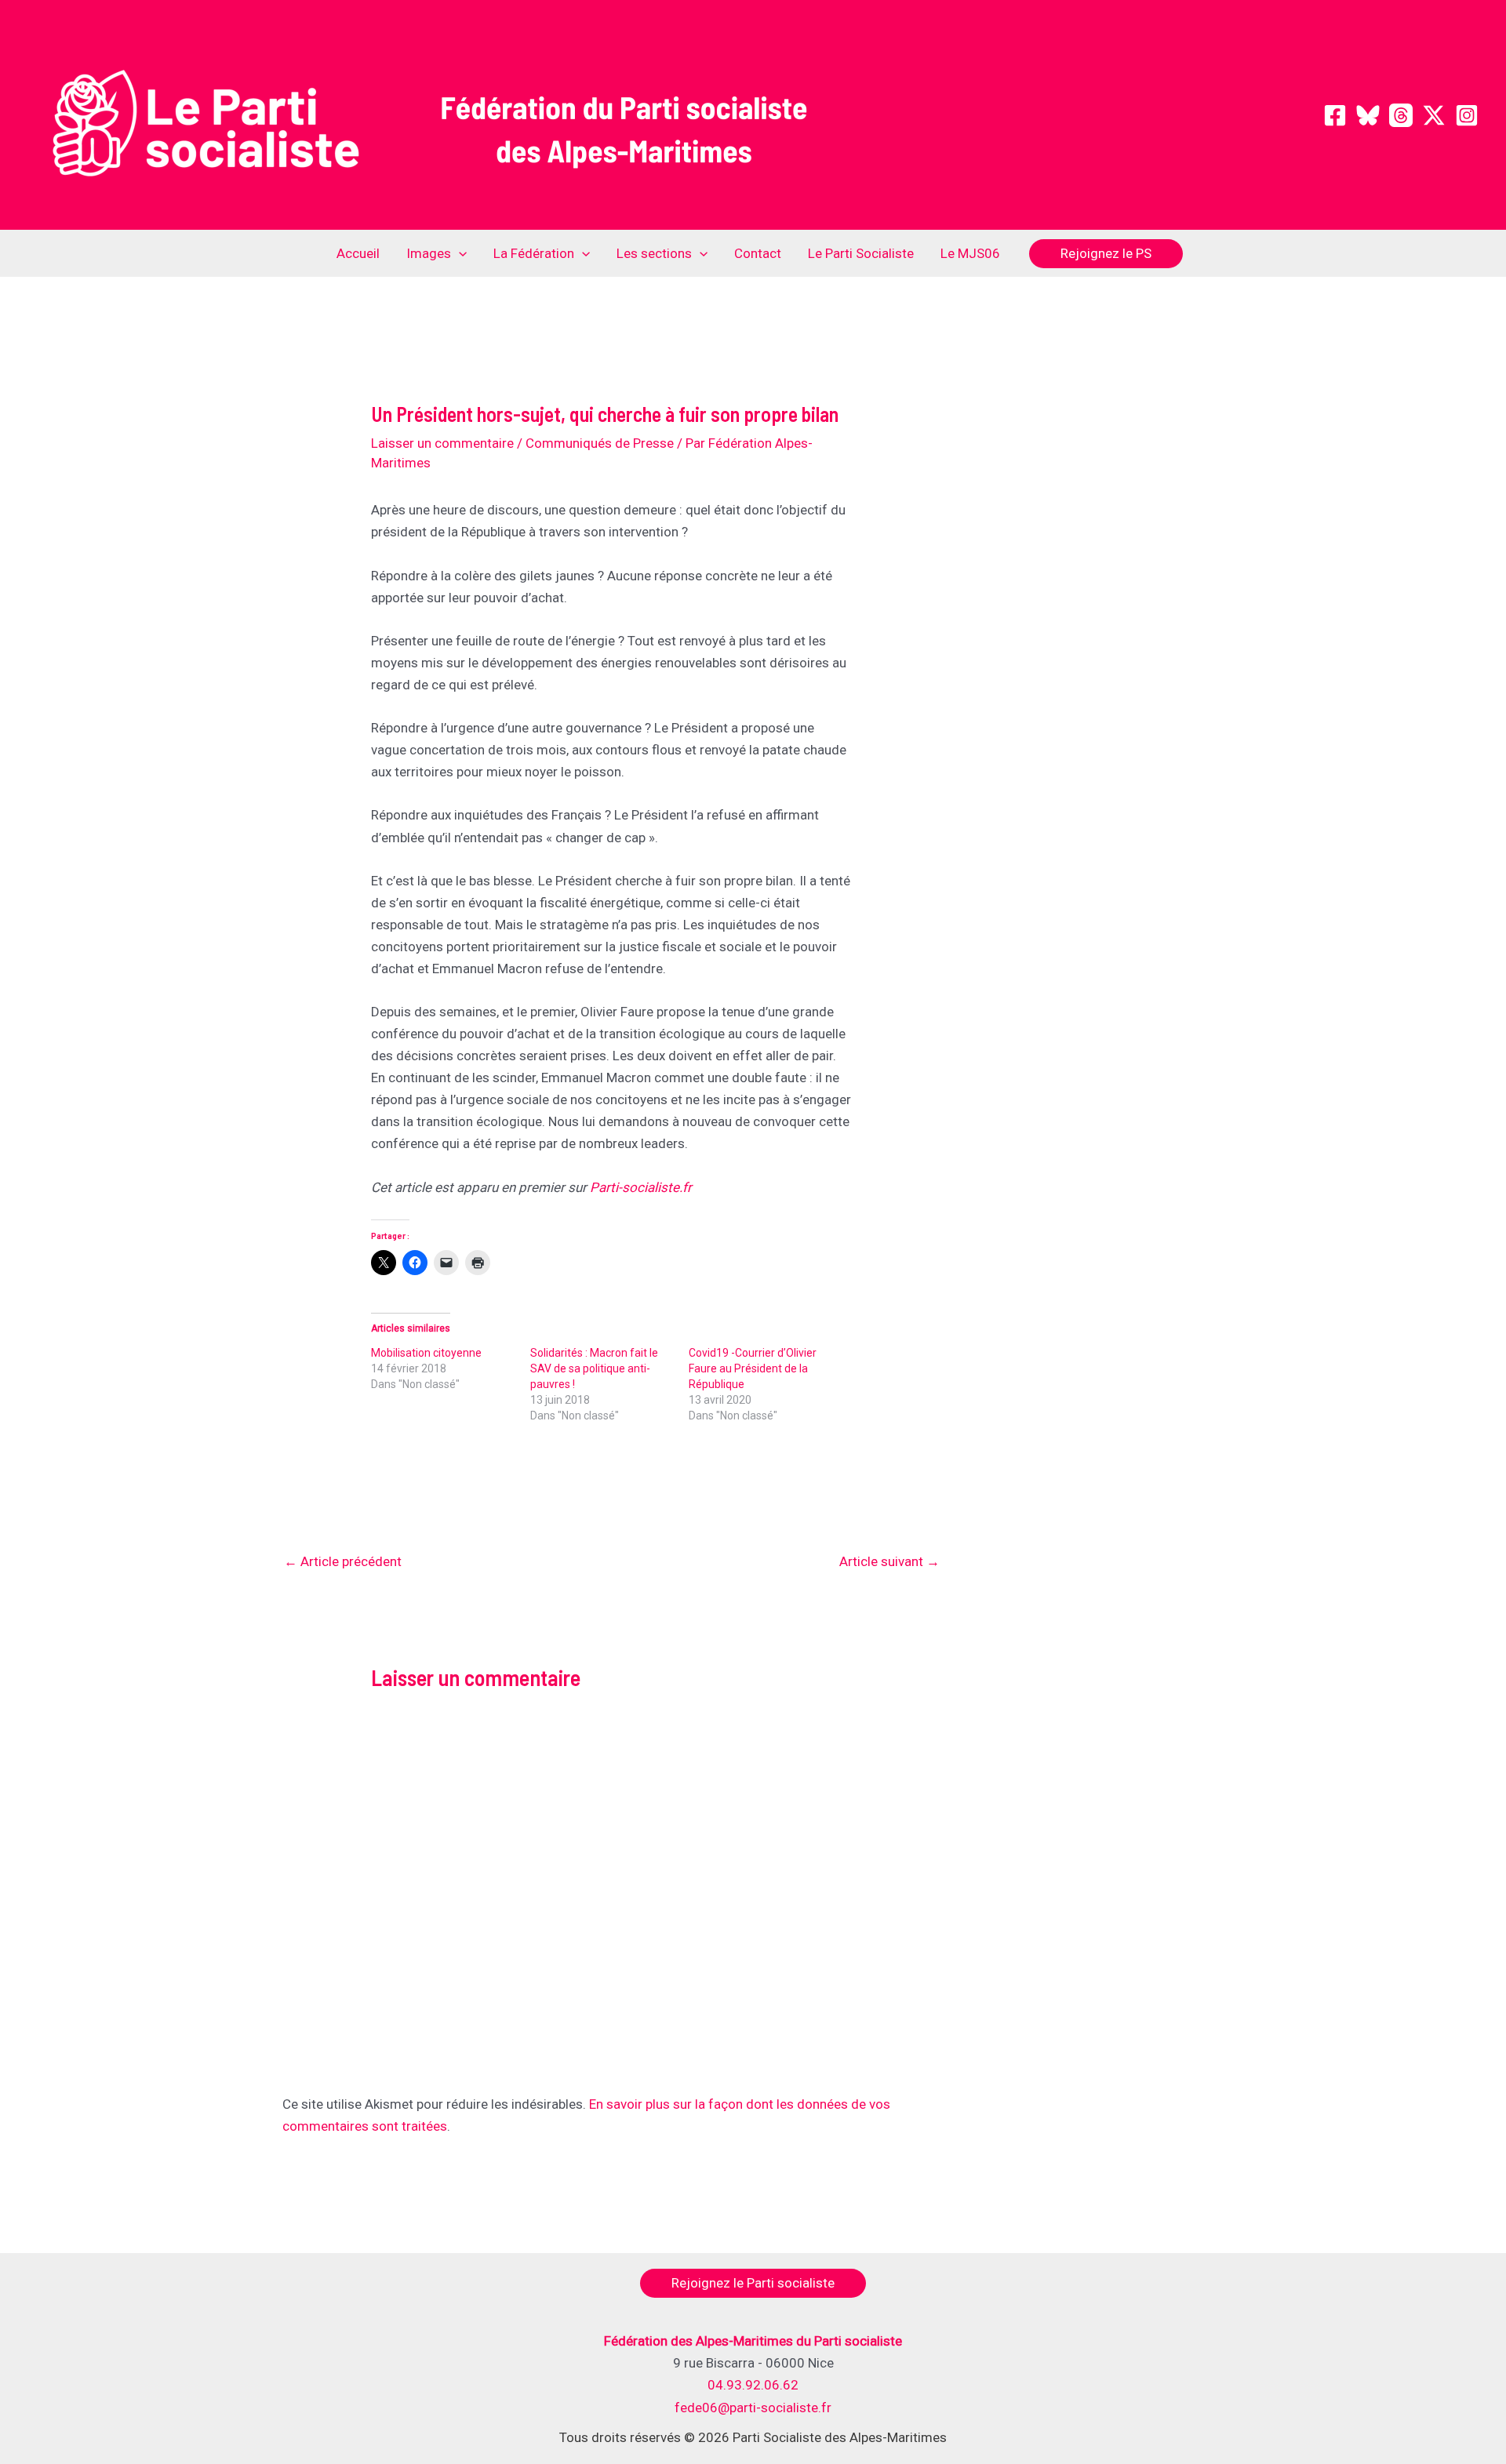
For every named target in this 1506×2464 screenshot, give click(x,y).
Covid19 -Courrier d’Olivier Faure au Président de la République (753, 1368)
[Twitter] (1434, 115)
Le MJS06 (970, 253)
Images (429, 253)
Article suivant (889, 1561)
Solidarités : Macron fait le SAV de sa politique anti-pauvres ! (594, 1368)
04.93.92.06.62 (753, 2385)
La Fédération (534, 253)
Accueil (358, 253)
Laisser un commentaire (442, 443)
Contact (758, 253)
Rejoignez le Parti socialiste (753, 2283)
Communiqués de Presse (600, 443)
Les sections (654, 253)
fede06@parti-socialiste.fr (753, 2408)
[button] (459, 253)
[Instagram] (1467, 115)
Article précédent (343, 1561)
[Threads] (1401, 115)
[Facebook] (1335, 115)
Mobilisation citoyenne (426, 1353)
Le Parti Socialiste (861, 253)
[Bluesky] (1368, 115)
